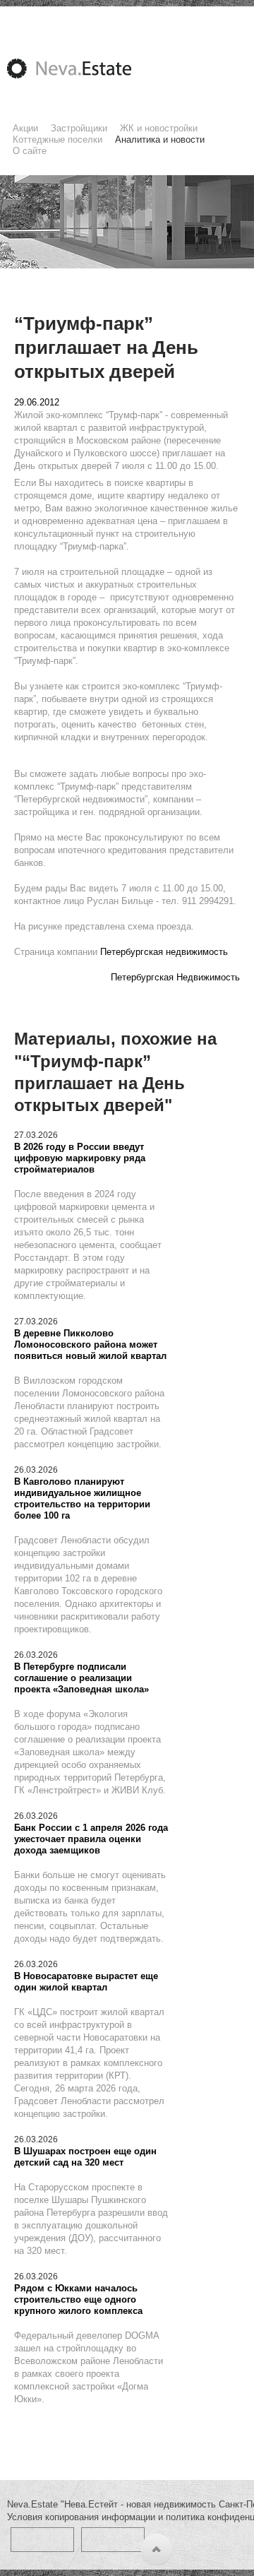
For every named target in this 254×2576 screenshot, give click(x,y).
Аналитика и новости (160, 140)
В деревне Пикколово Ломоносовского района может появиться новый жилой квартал (90, 1345)
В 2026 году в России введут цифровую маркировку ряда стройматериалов (80, 1158)
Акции (25, 128)
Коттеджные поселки (58, 140)
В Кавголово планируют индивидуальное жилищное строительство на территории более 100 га (82, 1498)
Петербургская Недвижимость (175, 977)
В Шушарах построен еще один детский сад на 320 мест (85, 2157)
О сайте (30, 151)
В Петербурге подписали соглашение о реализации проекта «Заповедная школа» (81, 1678)
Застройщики (79, 128)
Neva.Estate (86, 69)
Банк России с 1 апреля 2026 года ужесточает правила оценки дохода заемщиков (91, 1839)
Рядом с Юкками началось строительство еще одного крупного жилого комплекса (78, 2299)
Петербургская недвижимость (164, 952)
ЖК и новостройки (159, 128)
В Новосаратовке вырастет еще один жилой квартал (86, 1982)
